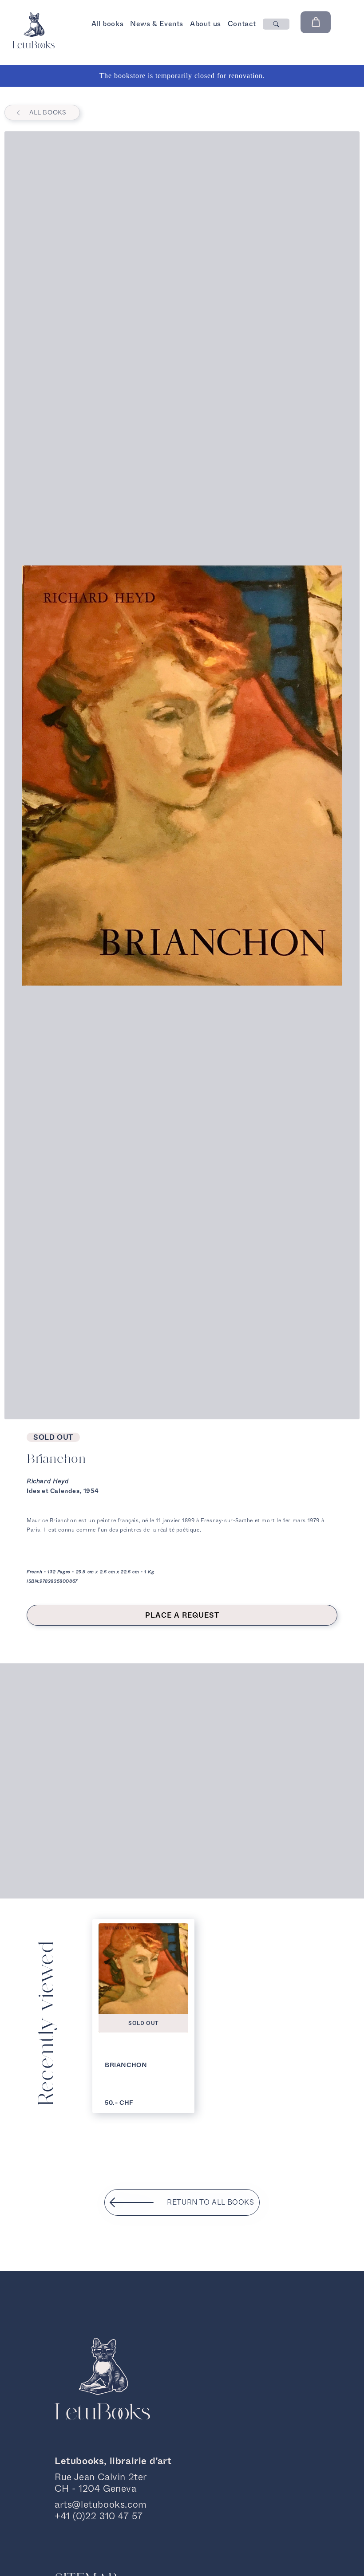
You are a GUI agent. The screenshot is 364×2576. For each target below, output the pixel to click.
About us (206, 24)
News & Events (157, 24)
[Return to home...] (34, 46)
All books (107, 24)
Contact (242, 24)
